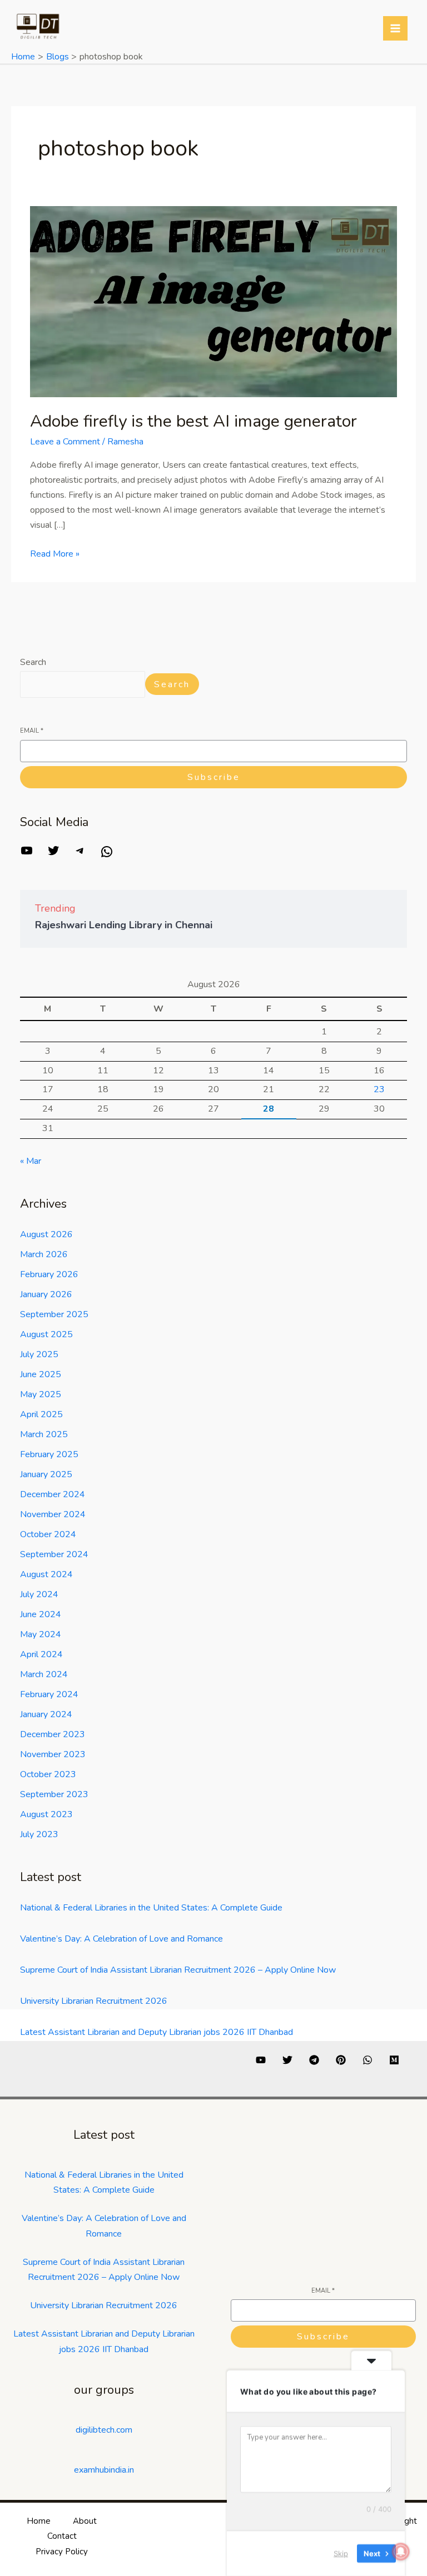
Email (32, 731)
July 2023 (39, 1834)
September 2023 (54, 1794)
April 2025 (41, 1414)
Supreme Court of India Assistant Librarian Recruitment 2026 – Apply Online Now (178, 1970)
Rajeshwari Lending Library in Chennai (124, 925)
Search (33, 662)
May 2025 (41, 1394)
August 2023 (46, 1814)
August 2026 (46, 1234)
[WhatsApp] (107, 856)
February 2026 (49, 1274)
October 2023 (48, 1774)
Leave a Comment (65, 442)
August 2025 (46, 1334)
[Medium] (394, 2060)
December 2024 (53, 1494)
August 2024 (46, 1574)
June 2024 (41, 1614)
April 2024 (41, 1654)
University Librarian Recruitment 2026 (94, 2001)
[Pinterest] (341, 2060)
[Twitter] (53, 854)
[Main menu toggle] (395, 28)
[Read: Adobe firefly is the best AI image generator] (213, 301)
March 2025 (44, 1434)
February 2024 (49, 1694)
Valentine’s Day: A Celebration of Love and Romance (121, 1939)
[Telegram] (80, 854)
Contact (62, 2536)
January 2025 (46, 1474)
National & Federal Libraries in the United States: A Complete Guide (151, 1908)
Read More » (55, 553)
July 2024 (39, 1594)
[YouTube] (27, 854)
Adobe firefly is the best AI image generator (193, 421)
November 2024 (53, 1514)
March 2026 (44, 1254)
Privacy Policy (62, 2552)
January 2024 (46, 1714)
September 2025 (54, 1314)
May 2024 (41, 1634)
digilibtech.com (104, 2430)
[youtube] (261, 2060)
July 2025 (39, 1354)
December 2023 (53, 1734)
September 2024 (54, 1554)
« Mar (31, 1161)
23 (379, 1089)
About (85, 2521)
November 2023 (53, 1754)
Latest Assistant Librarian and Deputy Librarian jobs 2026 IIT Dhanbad (157, 2032)
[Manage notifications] (401, 2552)
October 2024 (48, 1534)
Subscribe (214, 777)
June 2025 (41, 1374)
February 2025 (49, 1454)
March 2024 (44, 1674)
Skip (341, 2553)
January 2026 (46, 1294)
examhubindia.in (104, 2470)
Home (39, 2521)
